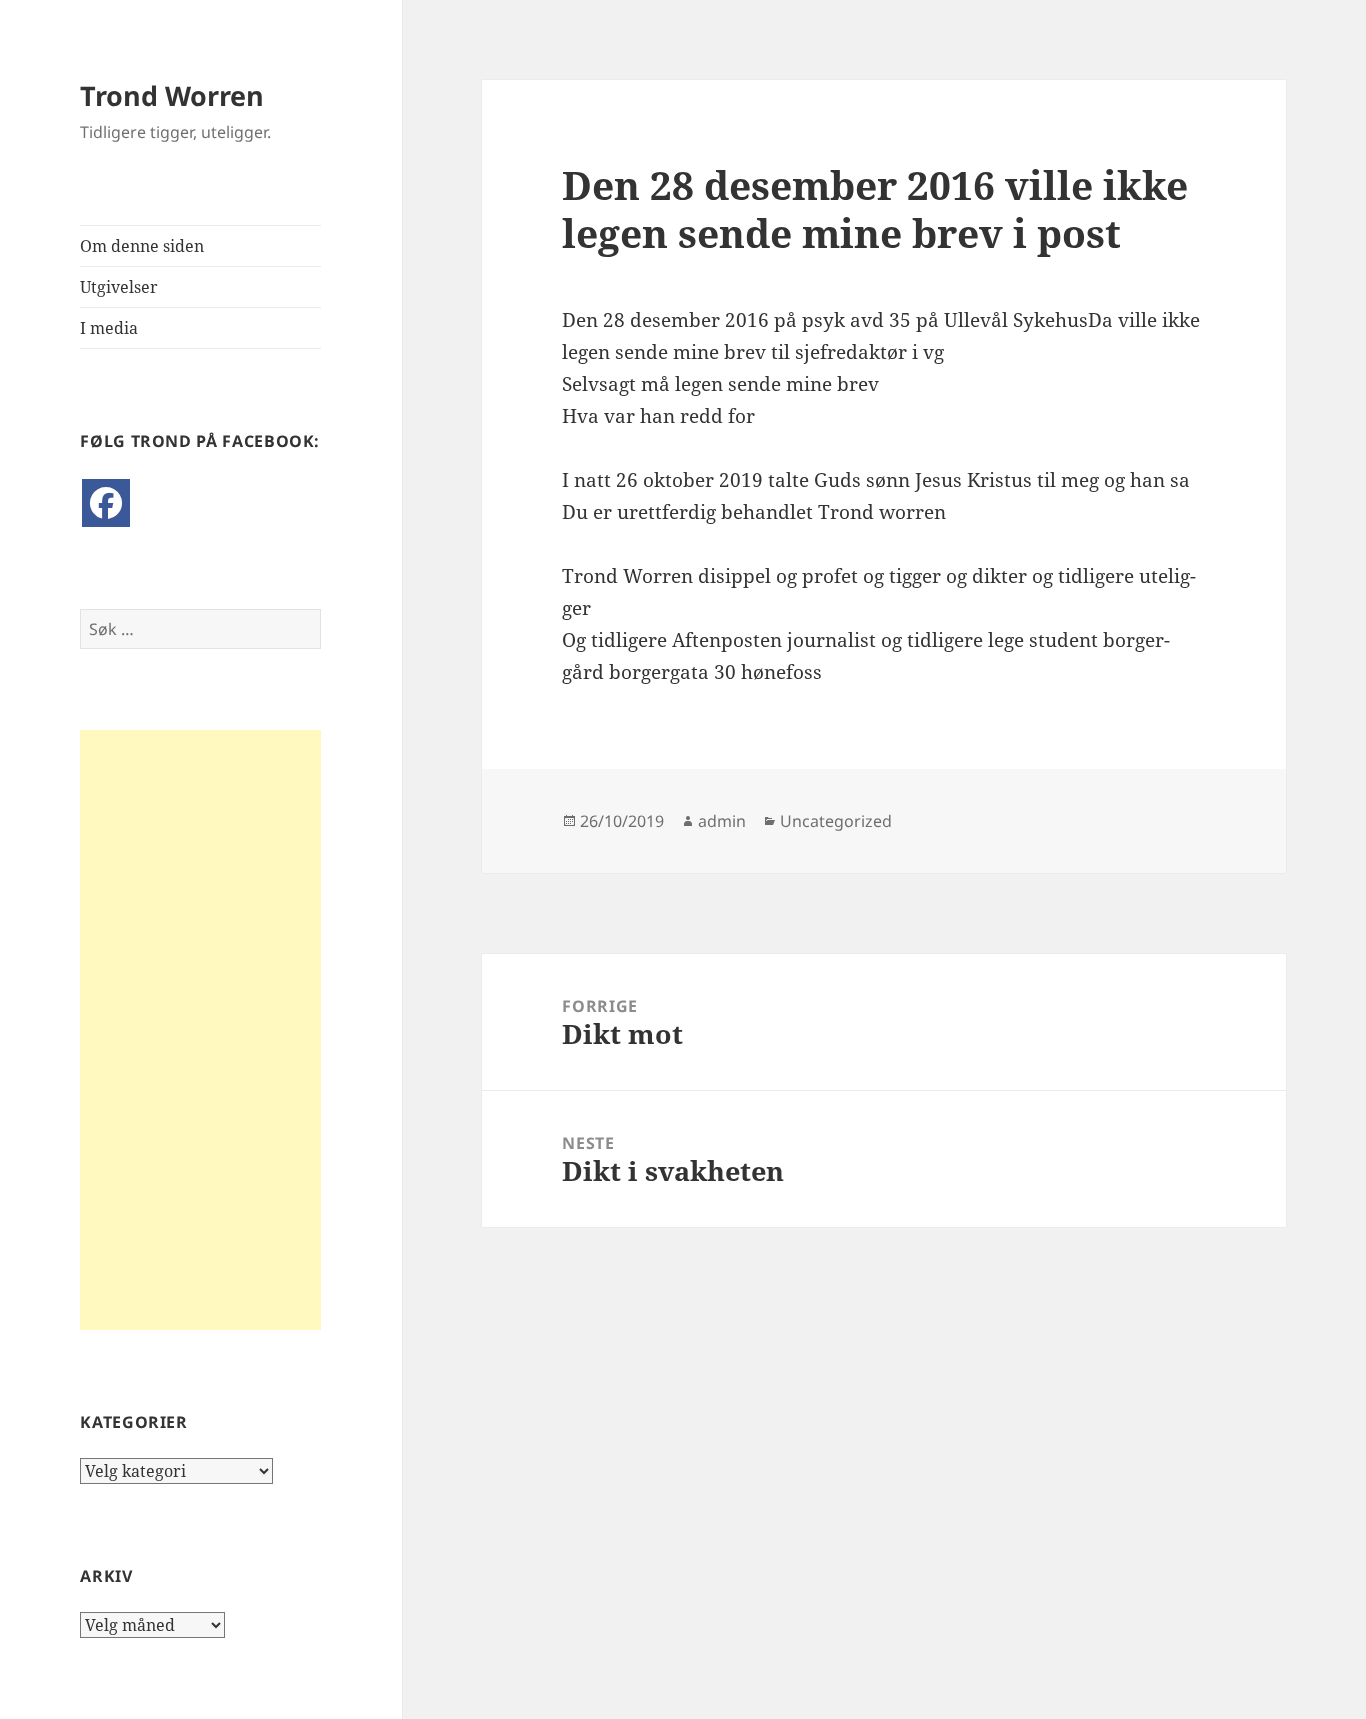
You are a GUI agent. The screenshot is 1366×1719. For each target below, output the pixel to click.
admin (722, 821)
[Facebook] (106, 503)
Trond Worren (172, 95)
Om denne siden (142, 246)
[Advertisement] (200, 1030)
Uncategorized (836, 821)
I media (109, 328)
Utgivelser (119, 287)
